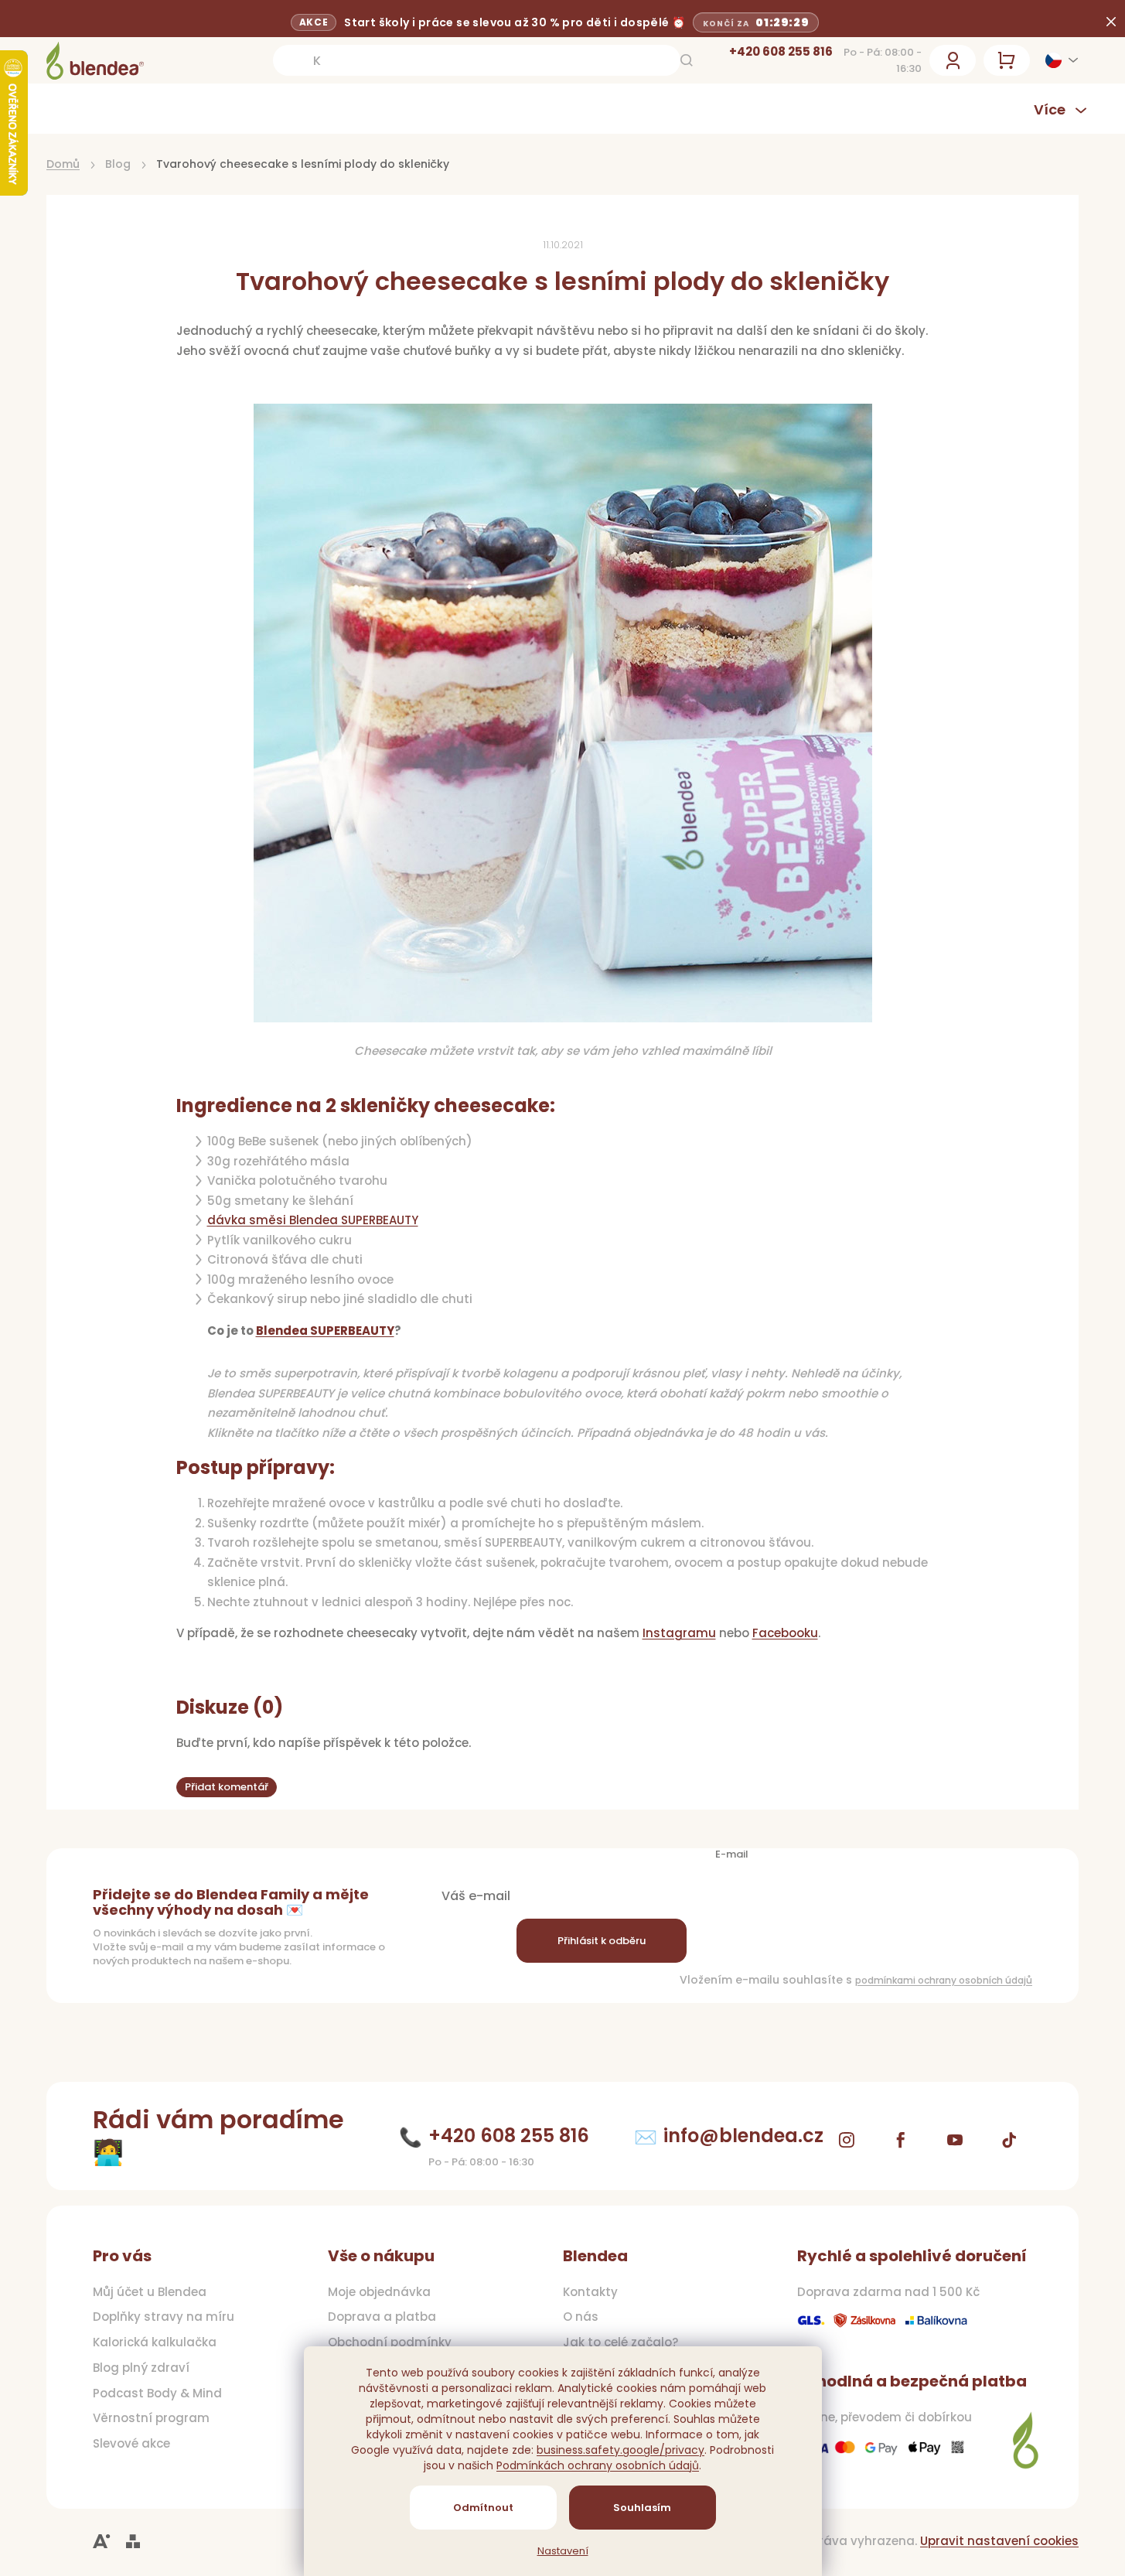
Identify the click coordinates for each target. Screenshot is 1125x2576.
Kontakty (590, 2292)
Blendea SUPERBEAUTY (325, 1331)
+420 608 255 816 (781, 51)
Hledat (687, 60)
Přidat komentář (227, 1787)
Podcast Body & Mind (157, 2393)
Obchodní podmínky (390, 2342)
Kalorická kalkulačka (155, 2342)
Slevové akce (131, 2444)
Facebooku (785, 1633)
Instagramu (679, 1633)
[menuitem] (131, 109)
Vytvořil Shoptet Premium (133, 2542)
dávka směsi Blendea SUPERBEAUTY (313, 1220)
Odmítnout (483, 2508)
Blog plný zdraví (141, 2368)
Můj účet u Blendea (150, 2292)
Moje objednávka (379, 2292)
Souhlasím (642, 2508)
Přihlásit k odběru (602, 1941)
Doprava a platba (382, 2317)
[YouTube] (955, 2140)
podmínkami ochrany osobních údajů (944, 1980)
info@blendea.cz (743, 2136)
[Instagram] (847, 2140)
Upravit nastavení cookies (999, 2541)
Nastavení (563, 2551)
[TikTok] (1009, 2140)
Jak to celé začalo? (620, 2342)
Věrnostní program (151, 2418)
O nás (581, 2317)
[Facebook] (901, 2140)
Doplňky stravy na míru (164, 2317)
